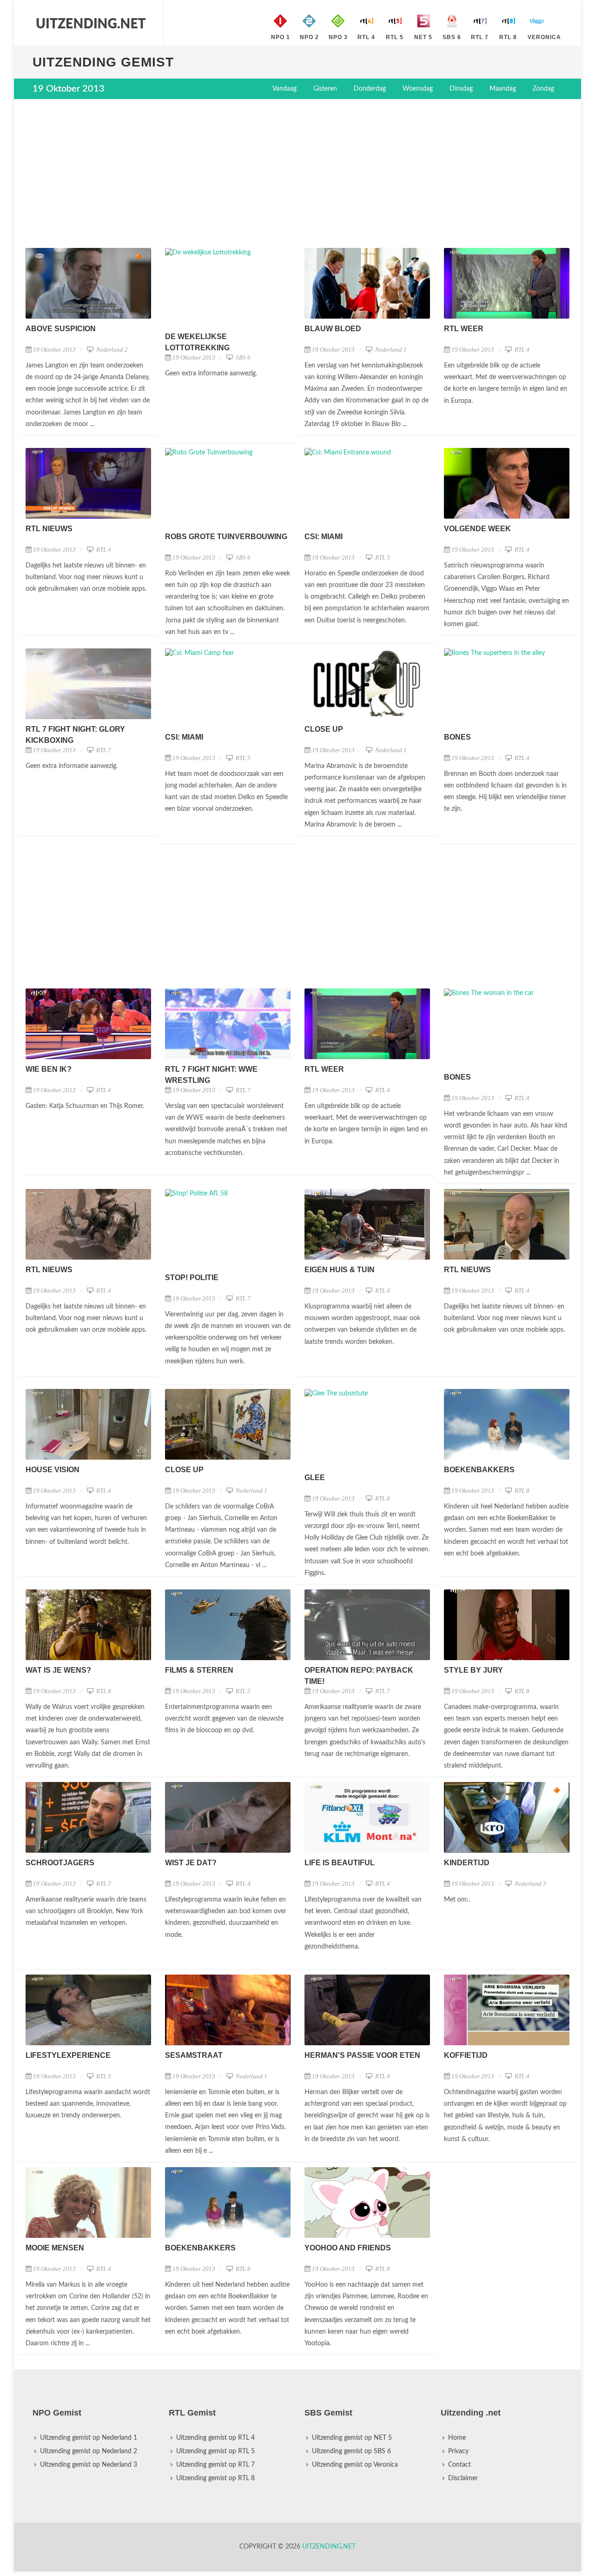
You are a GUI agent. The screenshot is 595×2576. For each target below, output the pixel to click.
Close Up (324, 729)
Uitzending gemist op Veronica (355, 2465)
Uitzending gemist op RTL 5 (215, 2451)
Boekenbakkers (479, 1470)
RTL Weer (464, 329)
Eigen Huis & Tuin (340, 1270)
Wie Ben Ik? (49, 1069)
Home (457, 2438)
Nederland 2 (111, 350)
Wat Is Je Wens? (58, 1670)
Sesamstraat (194, 2055)
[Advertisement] (297, 174)
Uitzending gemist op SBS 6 (351, 2451)
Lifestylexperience (68, 2055)
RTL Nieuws (49, 529)
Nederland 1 (390, 350)
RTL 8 (382, 1498)
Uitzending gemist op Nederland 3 (89, 2465)
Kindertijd (467, 1863)
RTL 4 (521, 350)
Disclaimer (463, 2478)
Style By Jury (473, 1670)
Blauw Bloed (333, 329)
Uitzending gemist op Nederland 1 (89, 2438)
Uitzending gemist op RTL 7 (215, 2465)
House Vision (53, 1470)
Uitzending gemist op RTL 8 (215, 2478)
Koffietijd (466, 2055)
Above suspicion (61, 329)
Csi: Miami (324, 537)
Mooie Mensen (55, 2248)
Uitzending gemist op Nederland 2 (89, 2451)
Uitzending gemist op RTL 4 (215, 2438)
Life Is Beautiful (340, 1863)
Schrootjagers (60, 1863)
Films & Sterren (199, 1670)
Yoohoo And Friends (348, 2248)
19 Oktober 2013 (54, 350)
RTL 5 (382, 557)
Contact (459, 2465)
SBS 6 (242, 357)
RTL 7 (103, 750)
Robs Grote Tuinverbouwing (226, 537)
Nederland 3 (530, 1884)
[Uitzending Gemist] (91, 23)
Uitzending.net (329, 2547)
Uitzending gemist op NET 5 (352, 2438)
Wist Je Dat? (191, 1863)
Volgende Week (477, 529)
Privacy (458, 2451)
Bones (457, 737)
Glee (315, 1478)
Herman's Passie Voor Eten (362, 2055)
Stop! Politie (192, 1278)
